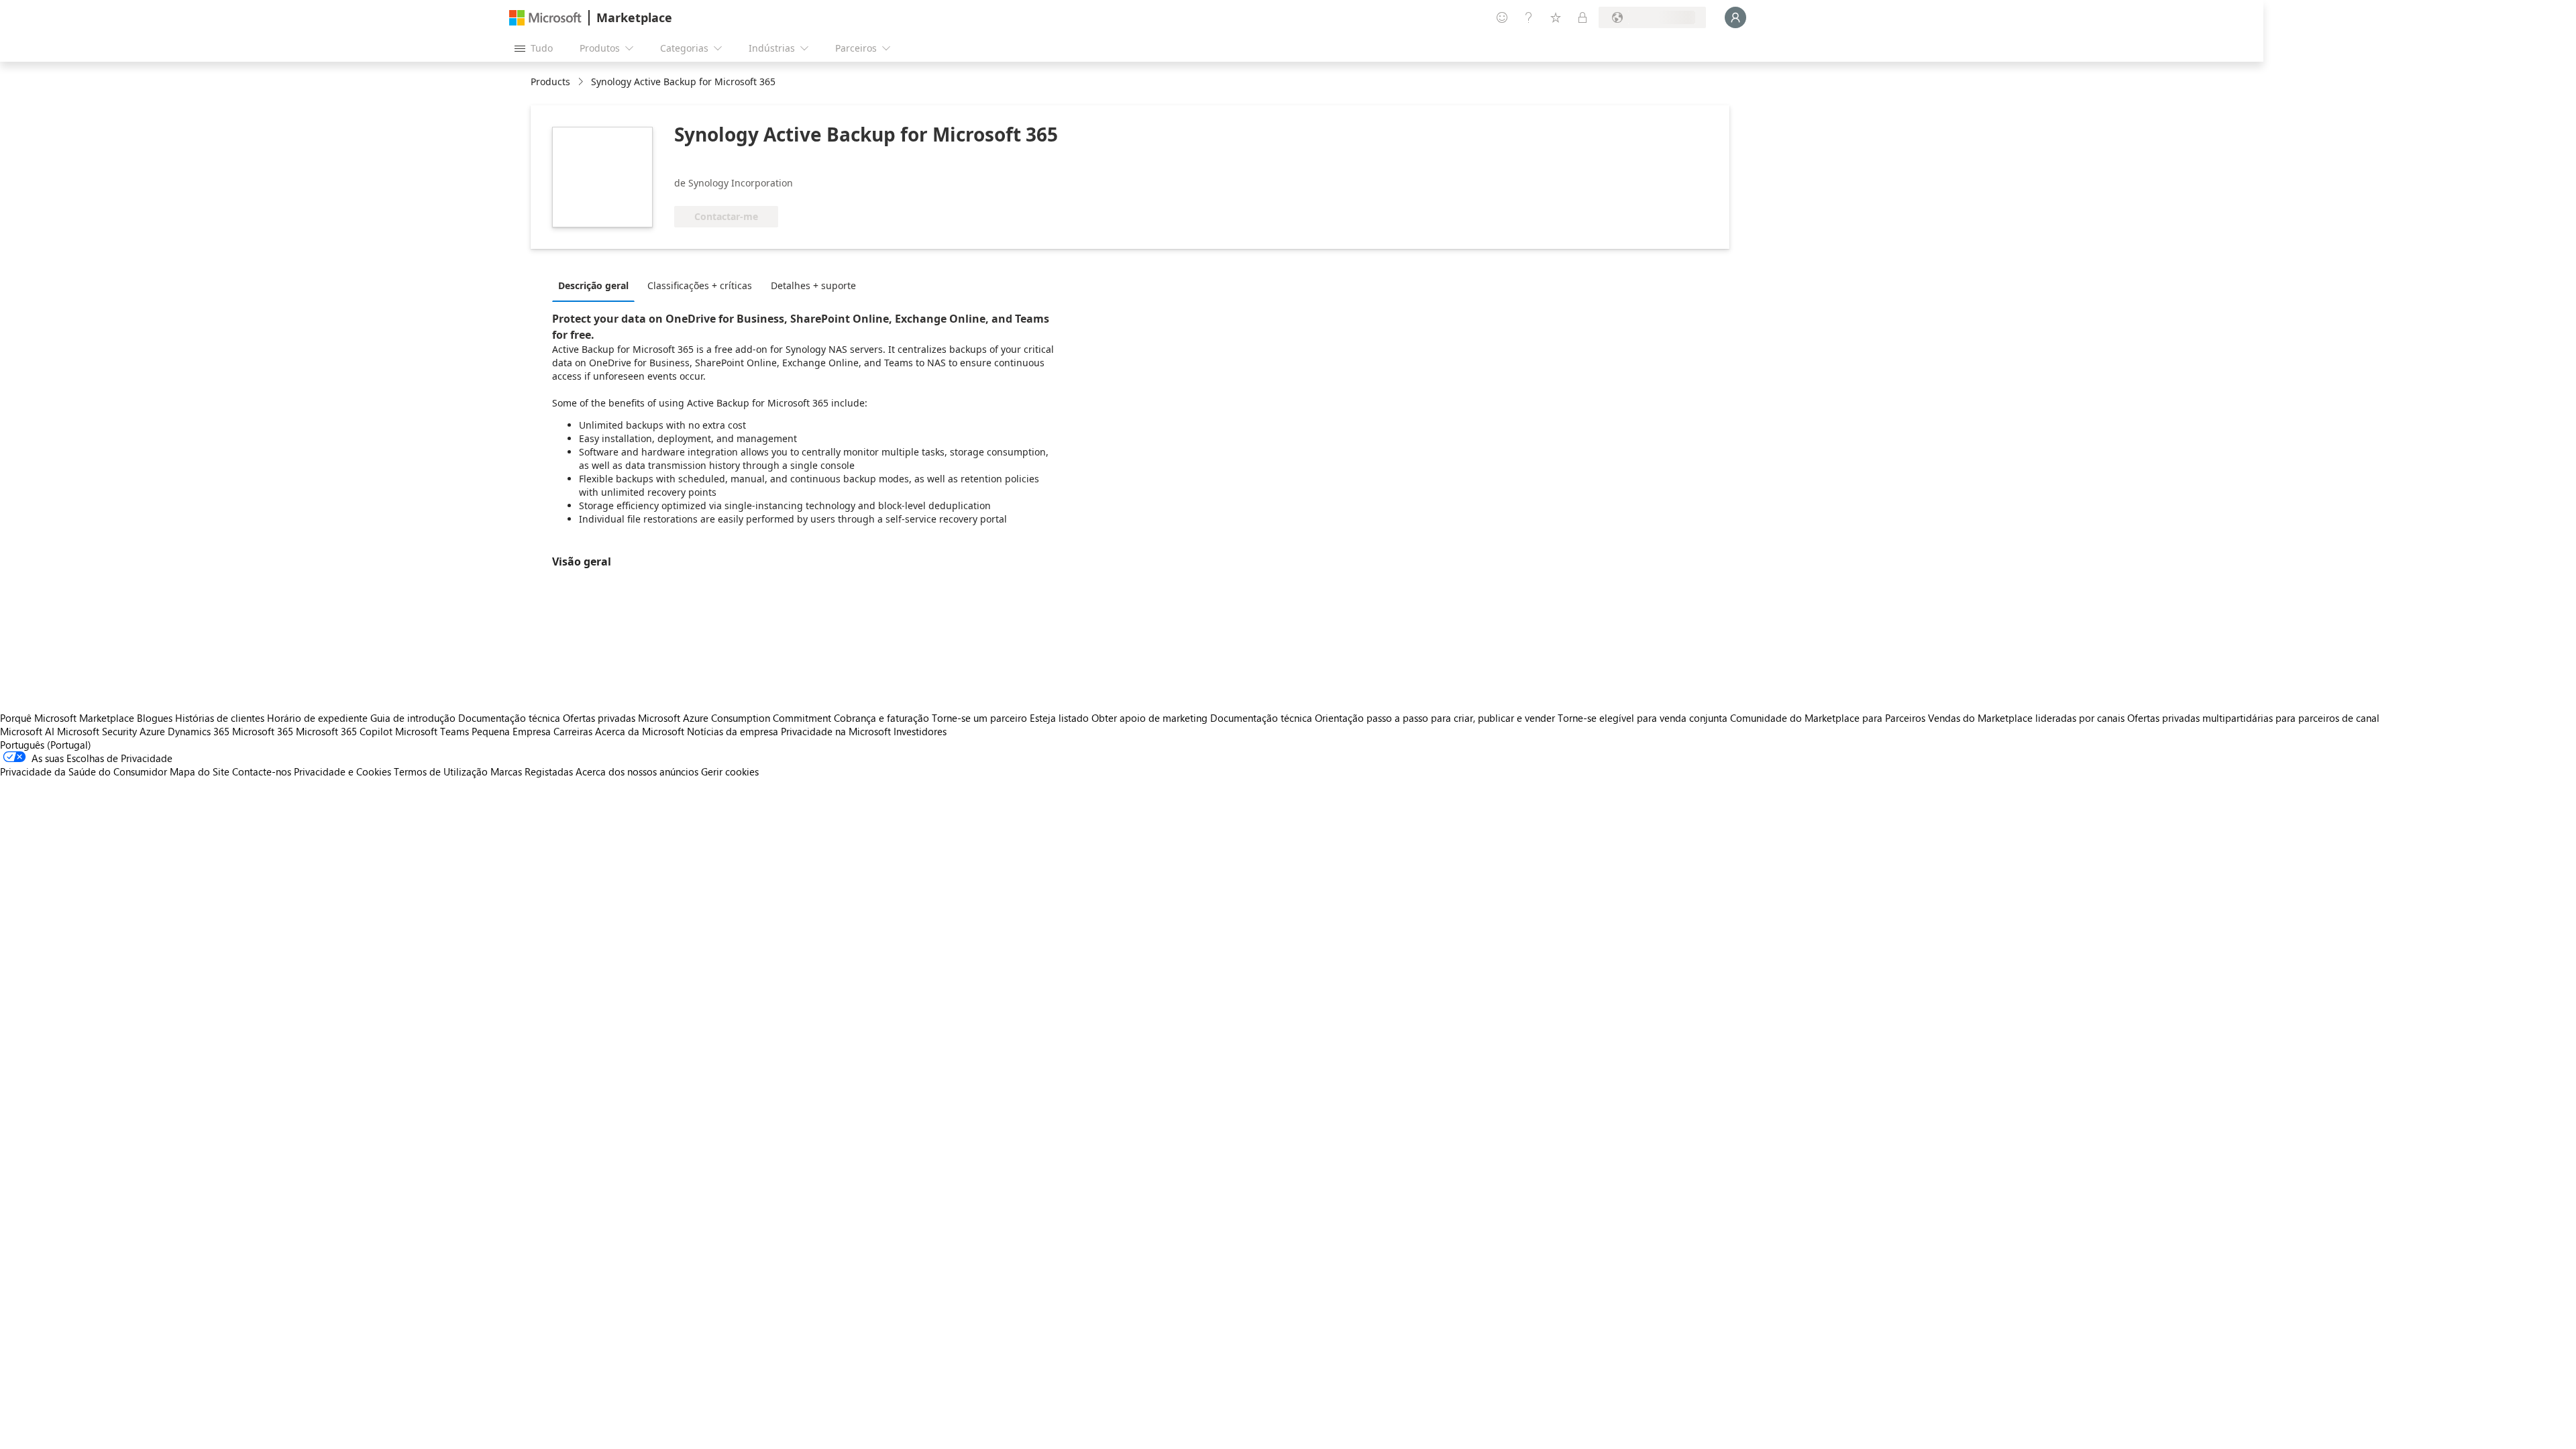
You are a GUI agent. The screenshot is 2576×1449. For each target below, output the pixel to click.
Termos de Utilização (441, 771)
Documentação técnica (509, 718)
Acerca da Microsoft (640, 731)
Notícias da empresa (733, 731)
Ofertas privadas (599, 718)
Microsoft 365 (263, 731)
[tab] (597, 285)
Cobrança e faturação (881, 718)
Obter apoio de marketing (1149, 718)
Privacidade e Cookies (342, 771)
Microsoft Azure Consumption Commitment (736, 718)
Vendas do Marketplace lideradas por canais (2026, 718)
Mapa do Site (200, 771)
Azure (152, 731)
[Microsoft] (545, 18)
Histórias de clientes (220, 718)
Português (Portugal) (46, 745)
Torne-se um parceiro (979, 718)
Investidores (920, 731)
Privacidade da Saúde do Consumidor (84, 771)
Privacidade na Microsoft (836, 731)
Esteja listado (1059, 718)
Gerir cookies (730, 771)
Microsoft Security (97, 731)
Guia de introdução (413, 718)
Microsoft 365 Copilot (344, 731)
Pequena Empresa (511, 731)
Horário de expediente (317, 718)
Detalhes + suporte (813, 285)
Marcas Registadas (532, 771)
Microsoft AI (27, 731)
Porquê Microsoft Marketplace (67, 718)
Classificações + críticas (700, 285)
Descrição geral (593, 285)
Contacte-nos (262, 771)
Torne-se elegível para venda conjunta (1643, 718)
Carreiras (573, 731)
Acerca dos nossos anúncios (637, 771)
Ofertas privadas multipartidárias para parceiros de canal (2253, 718)
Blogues (155, 718)
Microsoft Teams (432, 731)
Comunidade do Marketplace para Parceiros (1828, 718)
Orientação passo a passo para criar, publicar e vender (1435, 718)
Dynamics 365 (199, 731)
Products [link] (550, 82)
